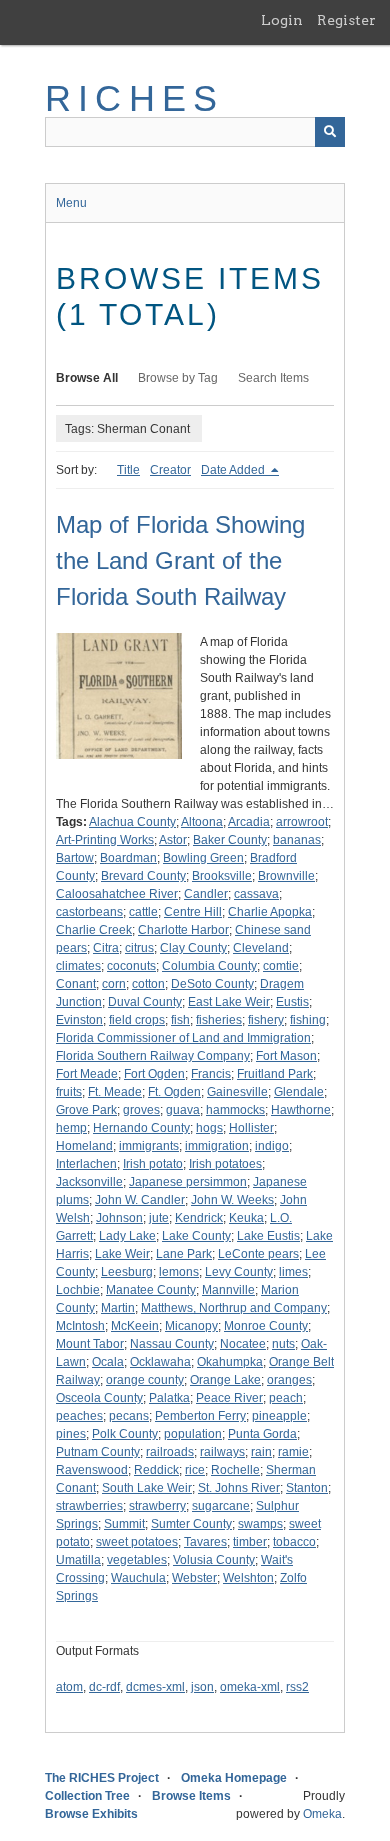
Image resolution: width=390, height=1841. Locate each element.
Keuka (246, 1218)
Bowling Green (203, 858)
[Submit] (330, 132)
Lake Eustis (268, 1236)
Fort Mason (286, 1056)
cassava (256, 894)
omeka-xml (250, 1687)
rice (195, 1470)
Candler (206, 894)
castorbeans (89, 912)
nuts (283, 1344)
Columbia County (209, 966)
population (193, 1434)
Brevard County (143, 876)
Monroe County (266, 1326)
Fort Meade (87, 1074)
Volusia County (214, 1560)
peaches (79, 1416)
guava (183, 1110)
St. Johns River (239, 1488)
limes (293, 1272)
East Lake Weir (229, 1002)
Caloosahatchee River (117, 894)
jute (159, 1218)
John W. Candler (140, 1200)
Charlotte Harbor (183, 930)
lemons (179, 1272)
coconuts (131, 966)
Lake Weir (122, 1254)
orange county (145, 1380)
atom (69, 1687)
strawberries (89, 1506)
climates (78, 966)
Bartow (75, 858)
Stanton (307, 1488)
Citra (106, 948)
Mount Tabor (90, 1344)
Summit (124, 1524)
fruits (69, 1092)
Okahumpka (230, 1362)
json (202, 1687)
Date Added (234, 470)
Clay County (193, 948)
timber (250, 1542)
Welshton (248, 1578)
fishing (308, 1020)
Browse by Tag (178, 378)
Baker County (230, 840)
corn (114, 984)
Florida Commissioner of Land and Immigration (183, 1038)
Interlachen (86, 1164)
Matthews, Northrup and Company (234, 1308)
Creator (170, 470)
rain (261, 1452)
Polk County (125, 1434)
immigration (217, 1146)
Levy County (239, 1272)
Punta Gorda (262, 1434)
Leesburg (127, 1272)
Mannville (228, 1290)
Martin (118, 1308)
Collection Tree (87, 1796)
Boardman (128, 858)
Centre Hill (193, 912)
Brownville (286, 876)
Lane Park (184, 1254)
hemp (71, 1128)
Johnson (119, 1218)
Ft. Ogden (174, 1092)
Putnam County (98, 1452)
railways (222, 1452)
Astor (173, 840)
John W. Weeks (232, 1200)
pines (71, 1434)
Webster (194, 1578)
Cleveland (261, 948)
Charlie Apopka (270, 912)
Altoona (202, 822)
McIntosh (80, 1326)
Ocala (108, 1362)
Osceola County (99, 1398)
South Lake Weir (147, 1488)
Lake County (196, 1236)
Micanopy (191, 1326)
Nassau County (172, 1344)
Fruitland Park (275, 1074)
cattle (143, 912)
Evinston (79, 1020)
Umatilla (78, 1560)
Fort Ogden (154, 1074)
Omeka (322, 1814)
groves (141, 1110)
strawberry (157, 1506)
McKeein (135, 1326)
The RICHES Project (102, 1778)
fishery (266, 1020)
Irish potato (153, 1164)
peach (286, 1398)
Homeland (84, 1146)
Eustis (292, 1002)
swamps (260, 1524)
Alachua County (132, 822)
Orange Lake (225, 1380)
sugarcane (221, 1506)
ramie (293, 1452)
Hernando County (141, 1128)
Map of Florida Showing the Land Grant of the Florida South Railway (180, 560)
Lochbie (78, 1290)
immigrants (149, 1146)
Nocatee (243, 1344)
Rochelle (235, 1470)
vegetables (137, 1560)
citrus (139, 948)
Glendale (299, 1092)
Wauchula (138, 1578)
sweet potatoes (137, 1542)
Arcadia (249, 822)
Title (128, 470)
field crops (137, 1020)
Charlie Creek (94, 930)
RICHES (134, 98)
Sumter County (191, 1524)
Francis (211, 1074)
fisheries (219, 1020)
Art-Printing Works (105, 840)
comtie (281, 966)
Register (346, 20)
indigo (272, 1146)
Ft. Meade (115, 1092)
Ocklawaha (160, 1362)
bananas (297, 840)
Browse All (87, 378)
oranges (289, 1380)
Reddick (156, 1470)
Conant (76, 984)
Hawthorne (301, 1110)
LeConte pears (258, 1254)
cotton (148, 984)
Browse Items (191, 1796)
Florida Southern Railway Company (153, 1056)
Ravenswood (92, 1470)
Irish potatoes (225, 1164)
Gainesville (237, 1092)
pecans (129, 1416)
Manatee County (151, 1290)
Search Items (273, 378)
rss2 (297, 1687)
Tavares (205, 1542)
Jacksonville (89, 1182)
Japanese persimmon (188, 1182)
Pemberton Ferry (200, 1416)
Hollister (251, 1128)
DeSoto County (212, 984)
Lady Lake (127, 1236)
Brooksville (222, 876)
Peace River (229, 1398)
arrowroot (302, 822)
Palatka (169, 1398)
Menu (71, 203)
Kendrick (199, 1218)
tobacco (294, 1542)
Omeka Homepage (234, 1778)
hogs (209, 1128)
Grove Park (86, 1110)
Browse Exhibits (91, 1814)
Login (282, 20)
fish (180, 1020)
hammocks (235, 1110)
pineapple (279, 1416)
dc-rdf (104, 1687)
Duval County (145, 1002)
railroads (170, 1452)
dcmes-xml (155, 1687)
